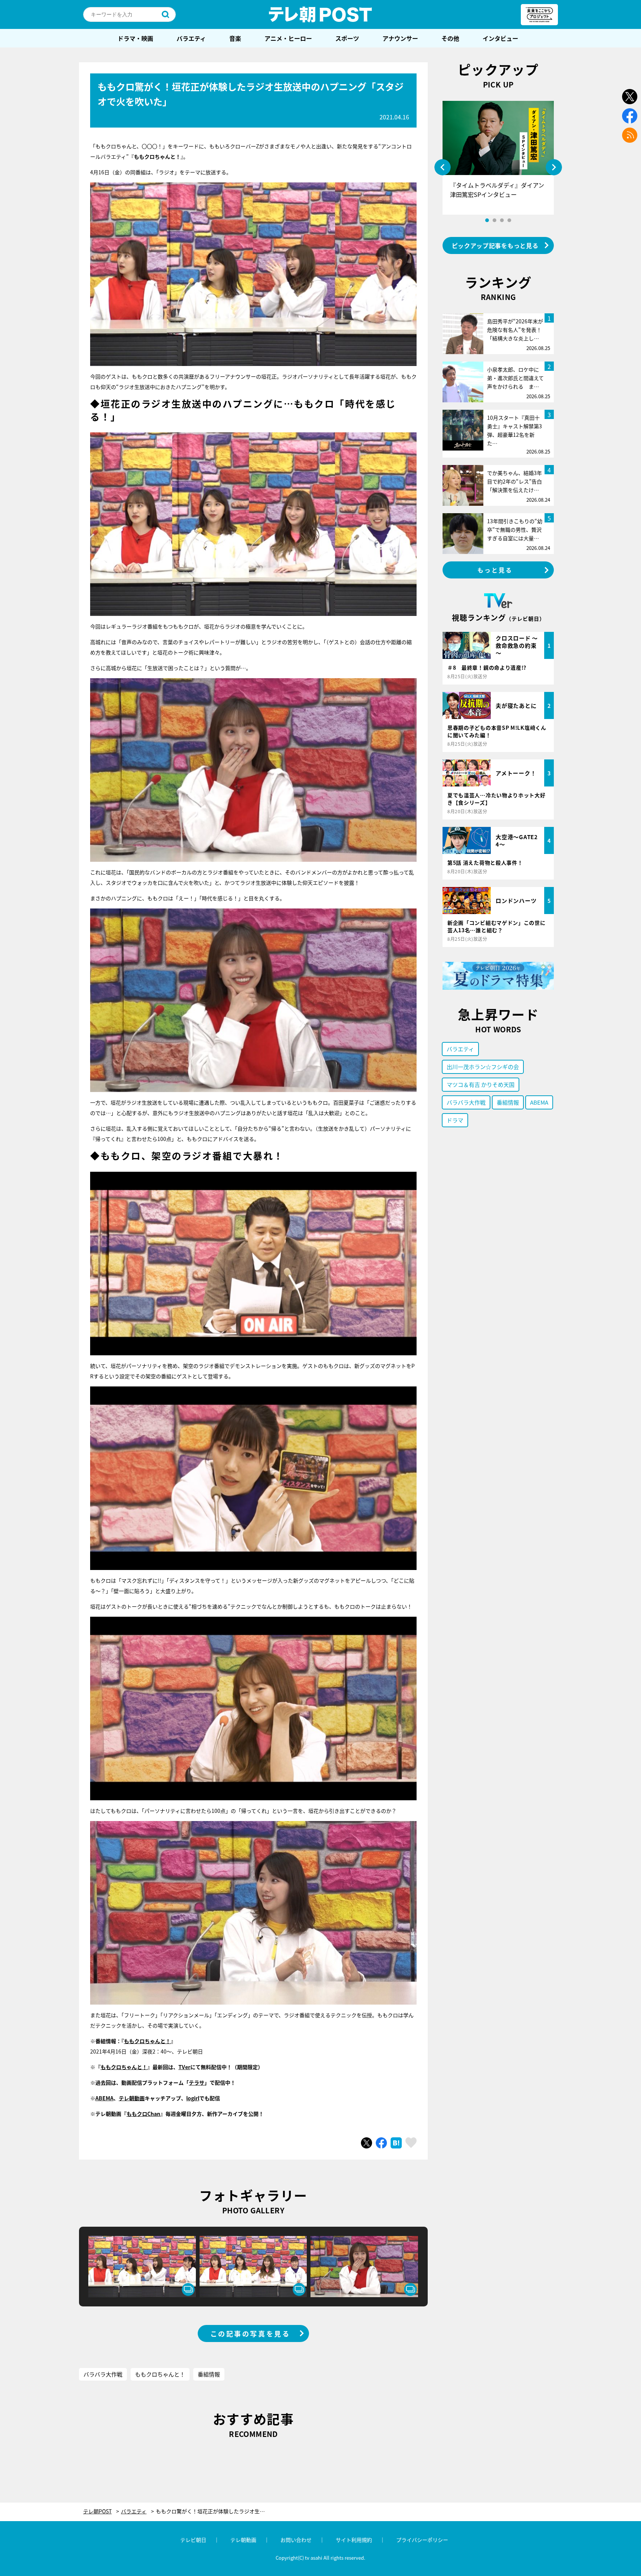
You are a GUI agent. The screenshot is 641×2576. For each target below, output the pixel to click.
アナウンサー (400, 38)
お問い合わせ (296, 2540)
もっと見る (495, 570)
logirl (193, 2098)
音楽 (235, 38)
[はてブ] (396, 2143)
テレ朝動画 (132, 2098)
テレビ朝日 (193, 2540)
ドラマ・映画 (135, 38)
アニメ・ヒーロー (288, 38)
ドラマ (455, 1120)
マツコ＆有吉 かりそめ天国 (481, 1084)
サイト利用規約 (354, 2540)
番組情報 (209, 2374)
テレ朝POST (320, 14)
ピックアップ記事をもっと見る (495, 245)
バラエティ (191, 38)
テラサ (197, 2082)
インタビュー (500, 38)
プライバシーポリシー (422, 2540)
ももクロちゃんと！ (147, 2041)
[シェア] (381, 2143)
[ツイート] (366, 2143)
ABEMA (104, 2098)
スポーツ (347, 38)
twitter (630, 97)
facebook (630, 116)
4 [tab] (509, 220)
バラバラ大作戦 (103, 2374)
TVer (184, 2067)
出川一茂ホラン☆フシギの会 (483, 1067)
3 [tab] (502, 220)
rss (630, 135)
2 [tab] (494, 220)
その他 (450, 38)
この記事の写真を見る (250, 2333)
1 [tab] (487, 220)
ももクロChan (143, 2114)
